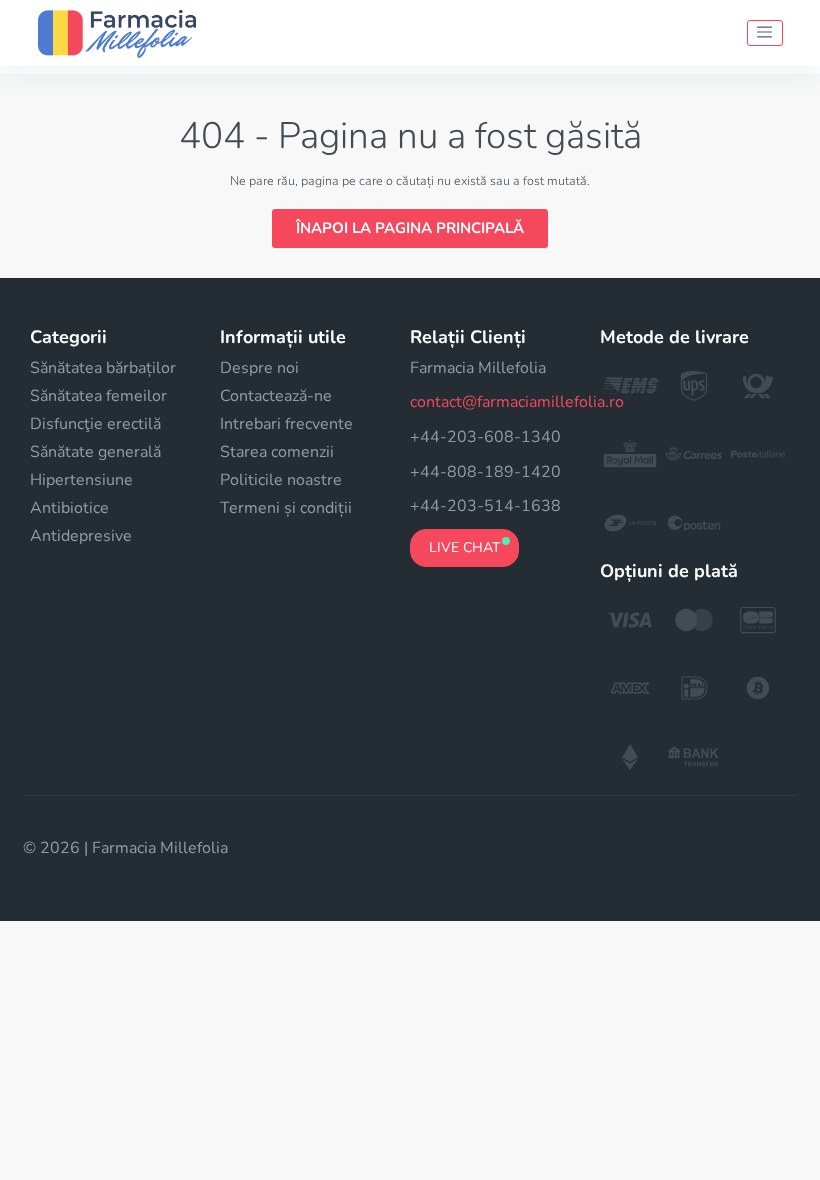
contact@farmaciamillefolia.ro (517, 402)
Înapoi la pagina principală (410, 228)
